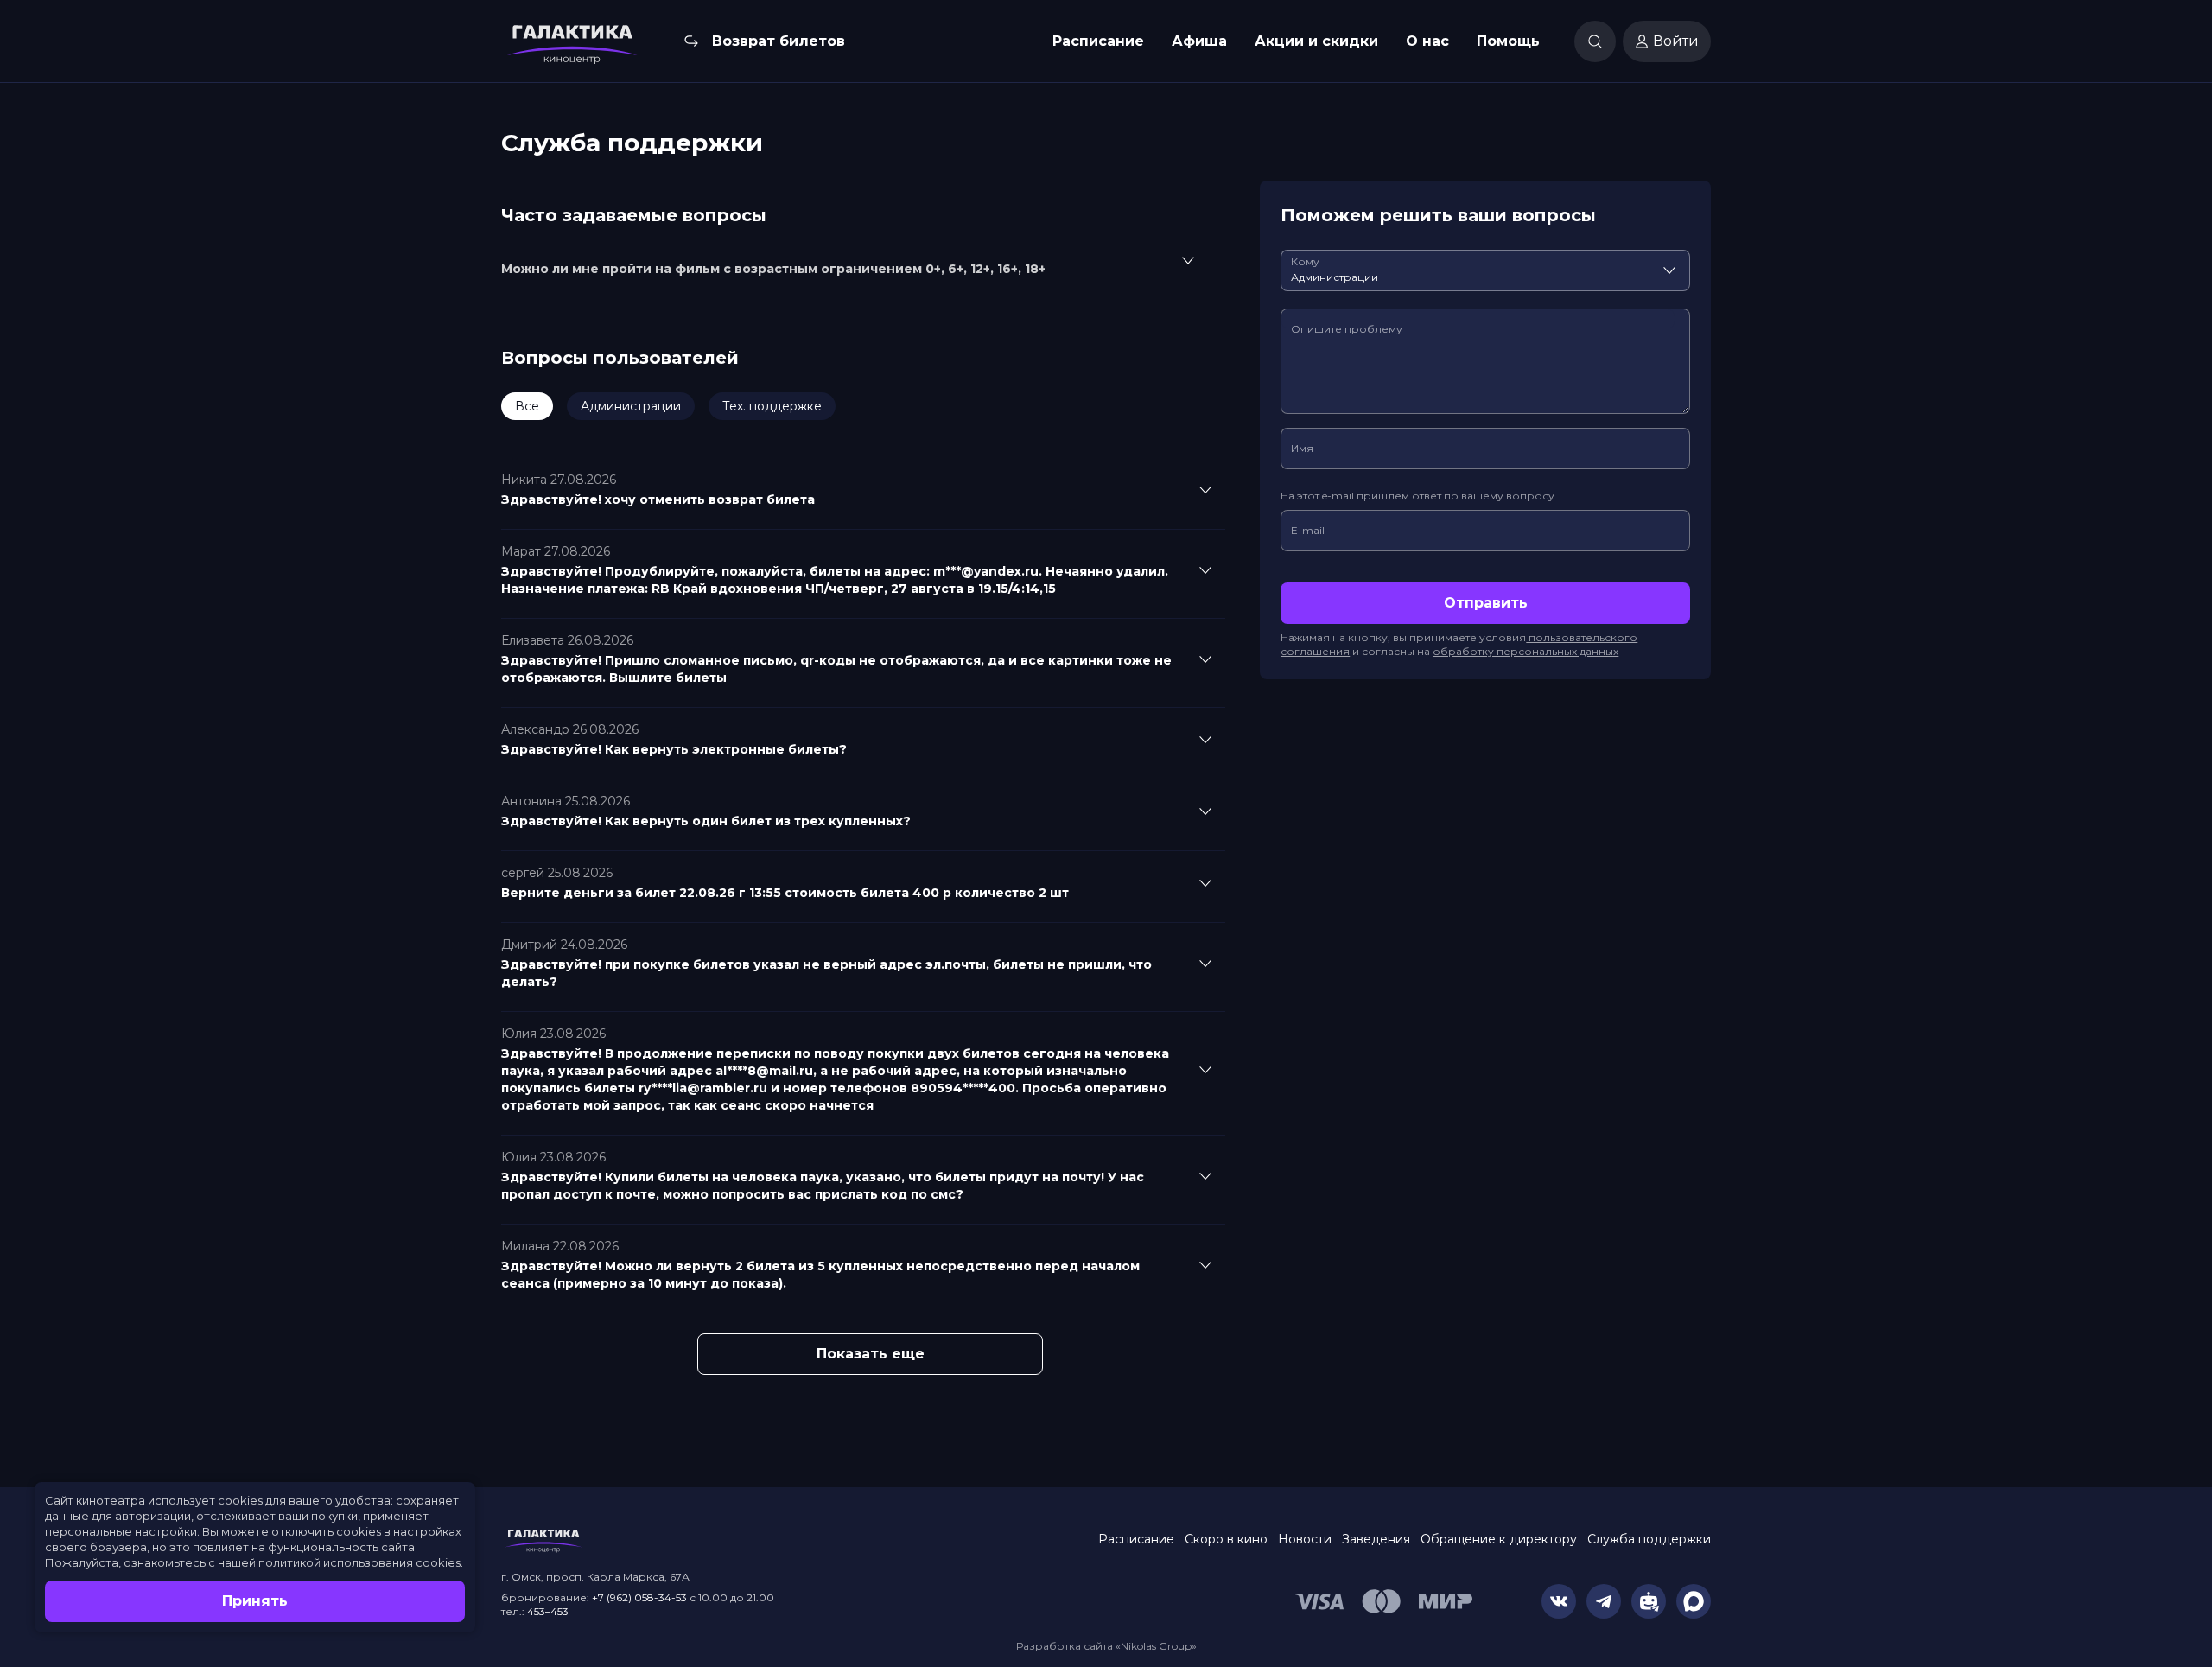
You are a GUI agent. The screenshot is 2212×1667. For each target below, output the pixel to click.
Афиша (1199, 41)
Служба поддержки (1649, 1539)
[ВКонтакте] (1559, 1601)
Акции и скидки (1316, 41)
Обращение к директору (1499, 1539)
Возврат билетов (779, 41)
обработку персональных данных (1526, 651)
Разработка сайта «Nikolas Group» (1106, 1646)
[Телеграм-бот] (1649, 1601)
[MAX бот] (1694, 1601)
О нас (1427, 41)
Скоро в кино (1226, 1539)
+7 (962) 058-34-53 (639, 1597)
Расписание (1098, 41)
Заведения (1376, 1539)
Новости (1305, 1539)
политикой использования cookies (359, 1562)
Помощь (1508, 41)
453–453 (548, 1611)
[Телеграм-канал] (1604, 1601)
